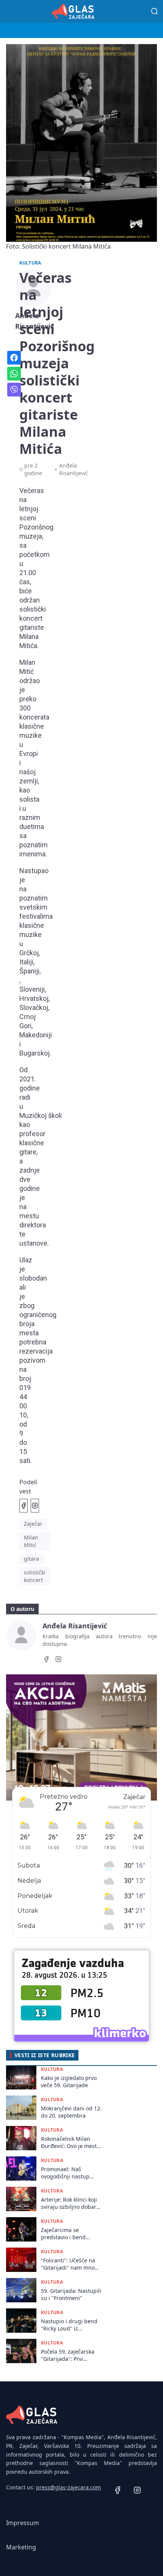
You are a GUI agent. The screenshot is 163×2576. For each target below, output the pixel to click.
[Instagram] (58, 1660)
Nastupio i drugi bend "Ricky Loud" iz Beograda (69, 2325)
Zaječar (33, 1524)
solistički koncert (35, 1576)
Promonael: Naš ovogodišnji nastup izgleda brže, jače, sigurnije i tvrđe (65, 2173)
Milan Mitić (31, 1541)
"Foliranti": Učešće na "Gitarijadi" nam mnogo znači (71, 2264)
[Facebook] (46, 1660)
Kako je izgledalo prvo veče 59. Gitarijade (69, 2081)
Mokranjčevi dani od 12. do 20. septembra (71, 2112)
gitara (31, 1559)
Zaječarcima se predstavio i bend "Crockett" (63, 2234)
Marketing (21, 2547)
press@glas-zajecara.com (68, 2487)
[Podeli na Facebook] (24, 1506)
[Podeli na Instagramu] (35, 1506)
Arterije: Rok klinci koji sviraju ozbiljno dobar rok (69, 2203)
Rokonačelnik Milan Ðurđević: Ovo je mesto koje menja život (70, 2142)
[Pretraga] (155, 11)
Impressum (23, 2523)
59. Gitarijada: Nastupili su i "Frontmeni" (71, 2294)
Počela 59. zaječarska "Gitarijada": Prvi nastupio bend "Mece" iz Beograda (69, 2355)
